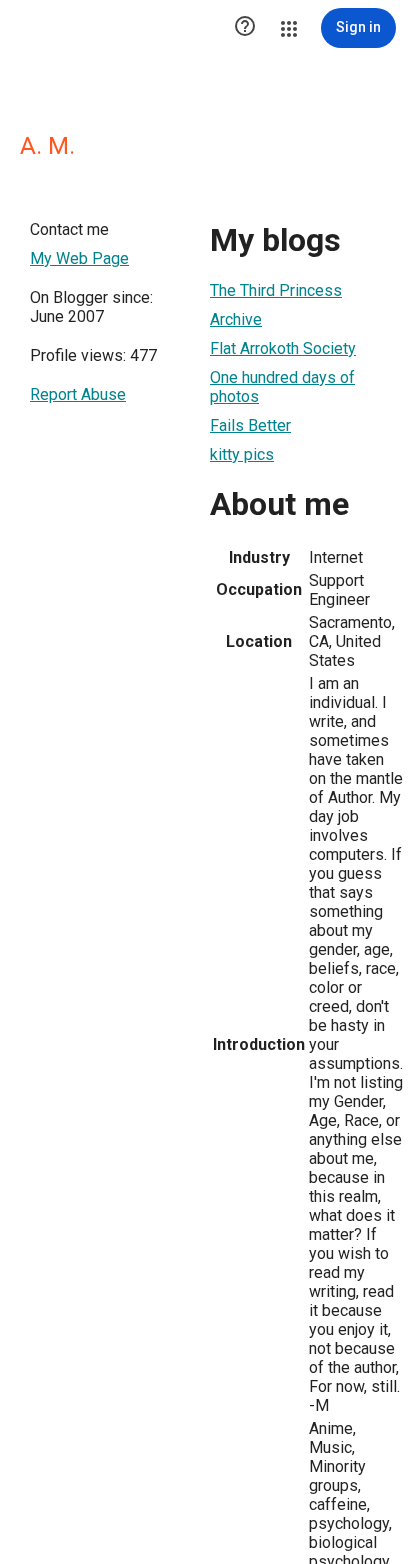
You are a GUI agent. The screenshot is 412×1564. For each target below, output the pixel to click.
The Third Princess (276, 290)
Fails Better (250, 425)
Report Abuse (78, 394)
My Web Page (79, 258)
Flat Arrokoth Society (283, 348)
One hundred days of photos (282, 387)
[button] (245, 28)
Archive (236, 319)
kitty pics (242, 454)
